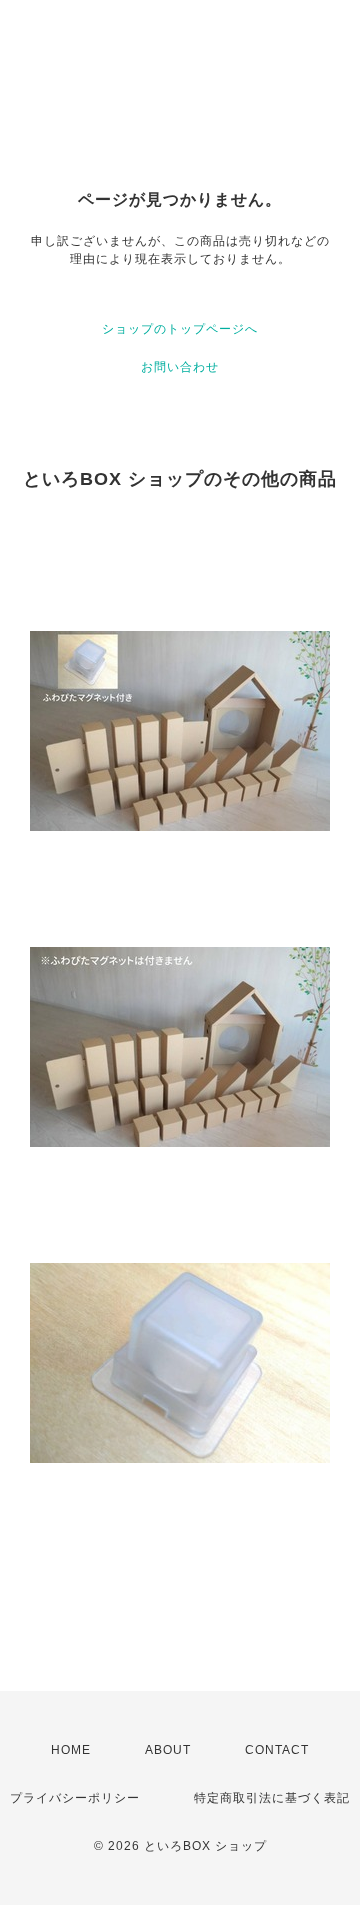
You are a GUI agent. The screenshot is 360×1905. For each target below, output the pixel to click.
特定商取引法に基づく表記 (272, 1798)
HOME (71, 1750)
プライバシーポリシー (75, 1798)
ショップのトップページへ (180, 329)
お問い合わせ (180, 367)
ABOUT (168, 1750)
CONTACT (277, 1750)
